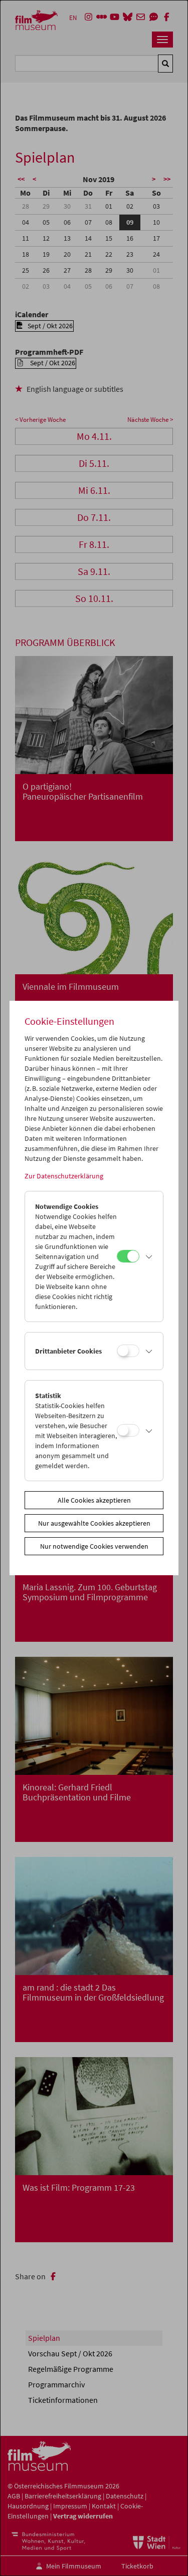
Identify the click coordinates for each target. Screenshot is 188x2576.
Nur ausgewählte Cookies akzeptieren (94, 1523)
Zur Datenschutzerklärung (64, 1176)
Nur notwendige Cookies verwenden (94, 1546)
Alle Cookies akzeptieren (94, 1500)
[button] (149, 1256)
